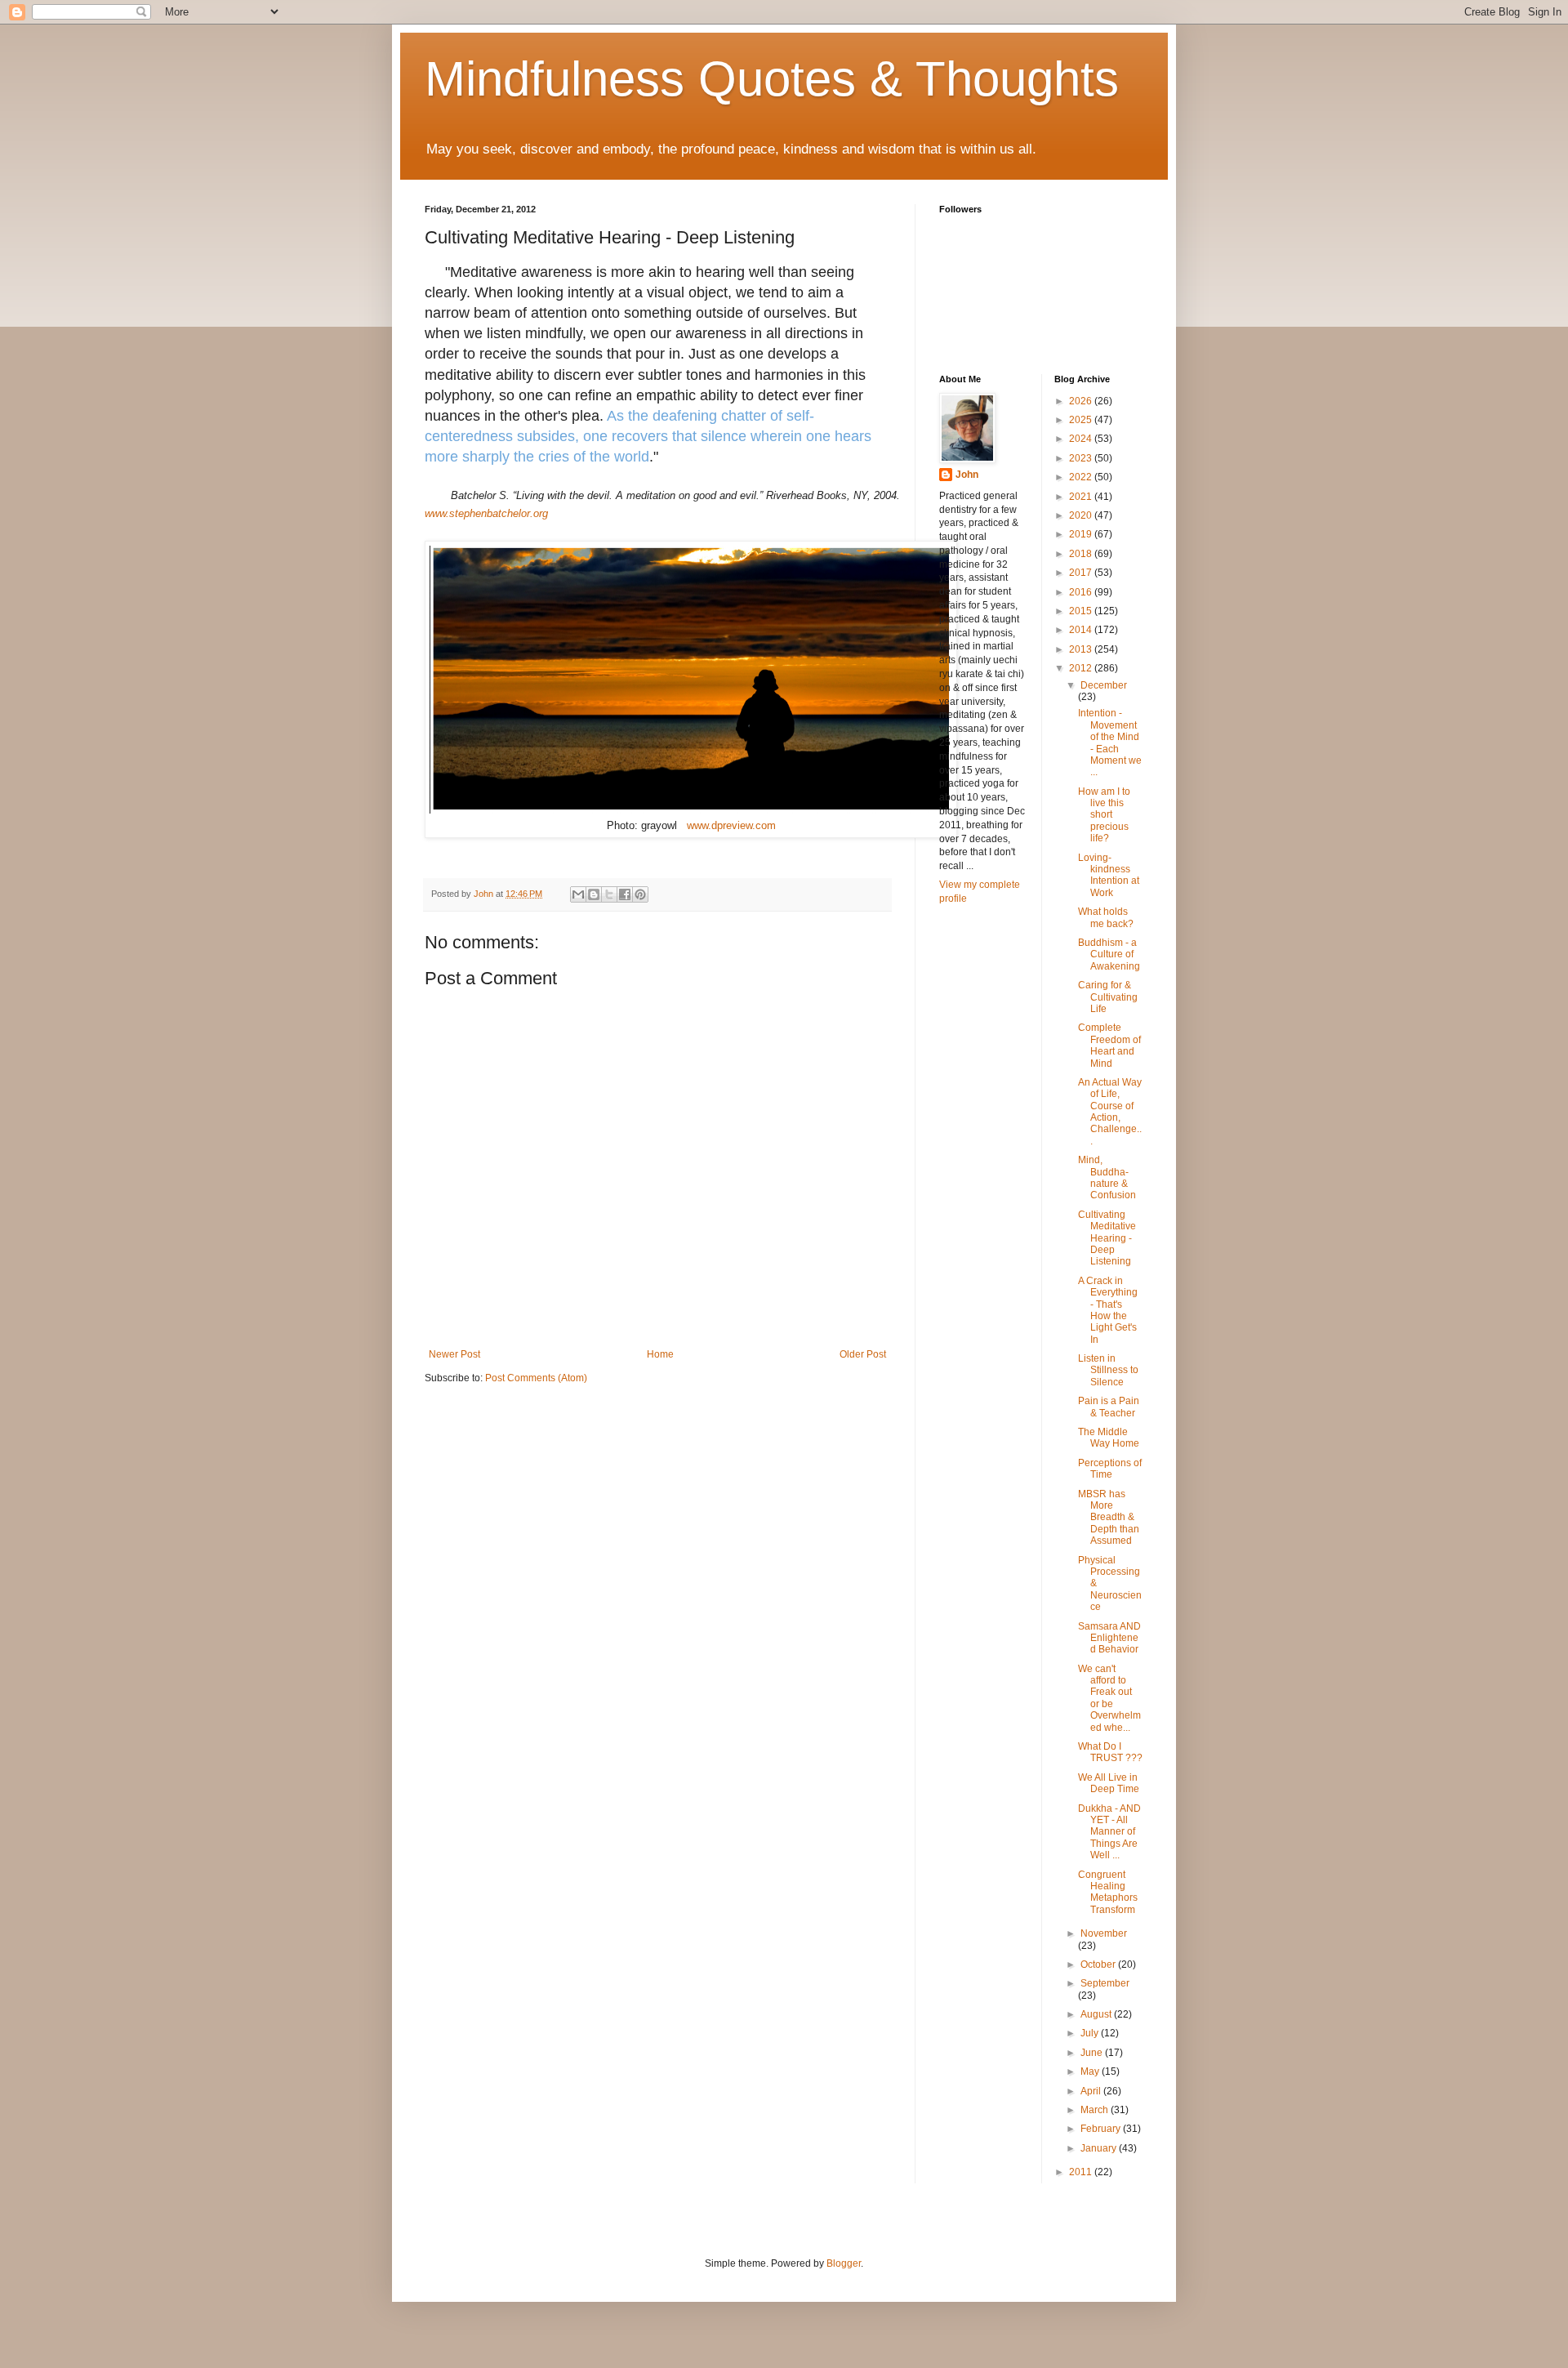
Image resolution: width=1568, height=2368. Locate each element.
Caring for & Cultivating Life (1108, 997)
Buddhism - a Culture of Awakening (1109, 954)
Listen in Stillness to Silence (1108, 1370)
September (1105, 1983)
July (1091, 2033)
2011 (1082, 2172)
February (1102, 2129)
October (1099, 1964)
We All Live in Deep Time (1109, 1783)
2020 (1082, 515)
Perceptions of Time (1110, 1469)
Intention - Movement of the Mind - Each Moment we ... (1110, 743)
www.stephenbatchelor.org (486, 513)
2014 (1082, 630)
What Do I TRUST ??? (1110, 1752)
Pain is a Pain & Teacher (1109, 1407)
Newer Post (454, 1354)
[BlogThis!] (594, 894)
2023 (1082, 458)
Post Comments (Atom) (536, 1378)
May (1091, 2071)
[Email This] (578, 894)
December (1104, 685)
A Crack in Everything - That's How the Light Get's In (1108, 1310)
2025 (1082, 420)
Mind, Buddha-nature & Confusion (1107, 1177)
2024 (1082, 439)
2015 (1082, 611)
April (1092, 2091)
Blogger (844, 2263)
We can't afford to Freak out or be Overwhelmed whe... (1109, 1698)
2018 (1082, 554)
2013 (1082, 649)
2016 (1082, 592)
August (1097, 2014)
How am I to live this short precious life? (1104, 815)
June (1093, 2053)
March (1096, 2110)
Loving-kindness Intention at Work (1109, 875)
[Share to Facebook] (625, 894)
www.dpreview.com (731, 825)
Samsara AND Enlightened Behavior (1109, 1638)
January (1100, 2148)
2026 (1082, 401)
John (967, 475)
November (1104, 1933)
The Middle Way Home (1109, 1438)
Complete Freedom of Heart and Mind (1109, 1045)
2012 (1082, 668)
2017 (1082, 573)
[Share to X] (609, 894)
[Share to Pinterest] (640, 894)
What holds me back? (1106, 917)
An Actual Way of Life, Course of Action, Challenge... (1110, 1112)
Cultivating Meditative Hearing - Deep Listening (1107, 1238)
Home (660, 1354)
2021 (1082, 497)
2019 (1082, 534)
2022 (1082, 477)
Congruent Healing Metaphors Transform (1108, 1892)
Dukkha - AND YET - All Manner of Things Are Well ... (1109, 1832)
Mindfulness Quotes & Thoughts (772, 79)
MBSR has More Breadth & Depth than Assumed (1109, 1518)
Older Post (863, 1354)
